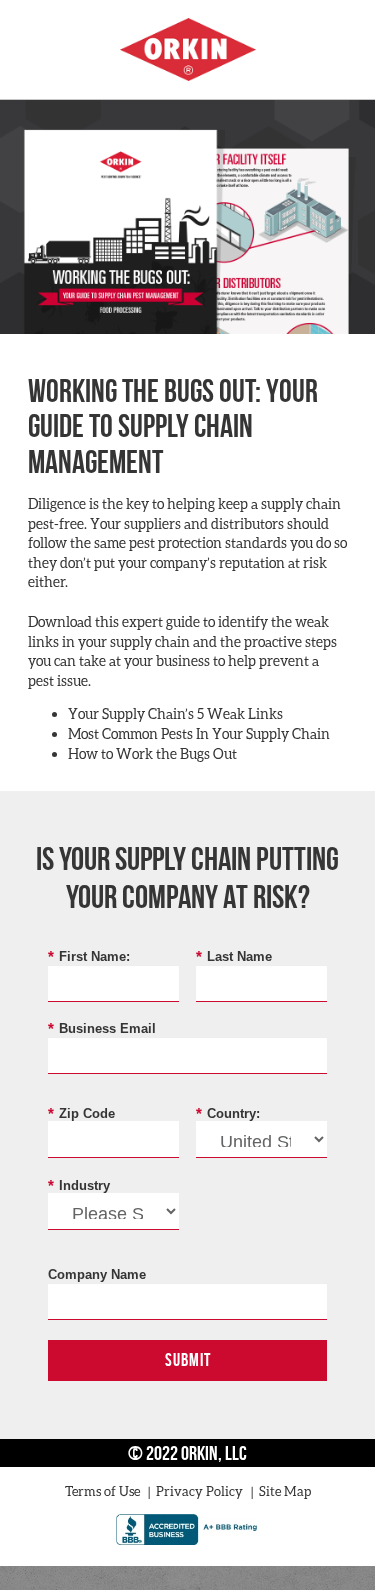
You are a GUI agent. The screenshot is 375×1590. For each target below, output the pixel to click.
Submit (188, 1360)
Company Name (97, 1274)
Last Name (234, 956)
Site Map (285, 1491)
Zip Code (81, 1113)
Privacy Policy (199, 1491)
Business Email (102, 1028)
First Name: (89, 956)
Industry (79, 1185)
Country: (228, 1113)
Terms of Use (102, 1491)
